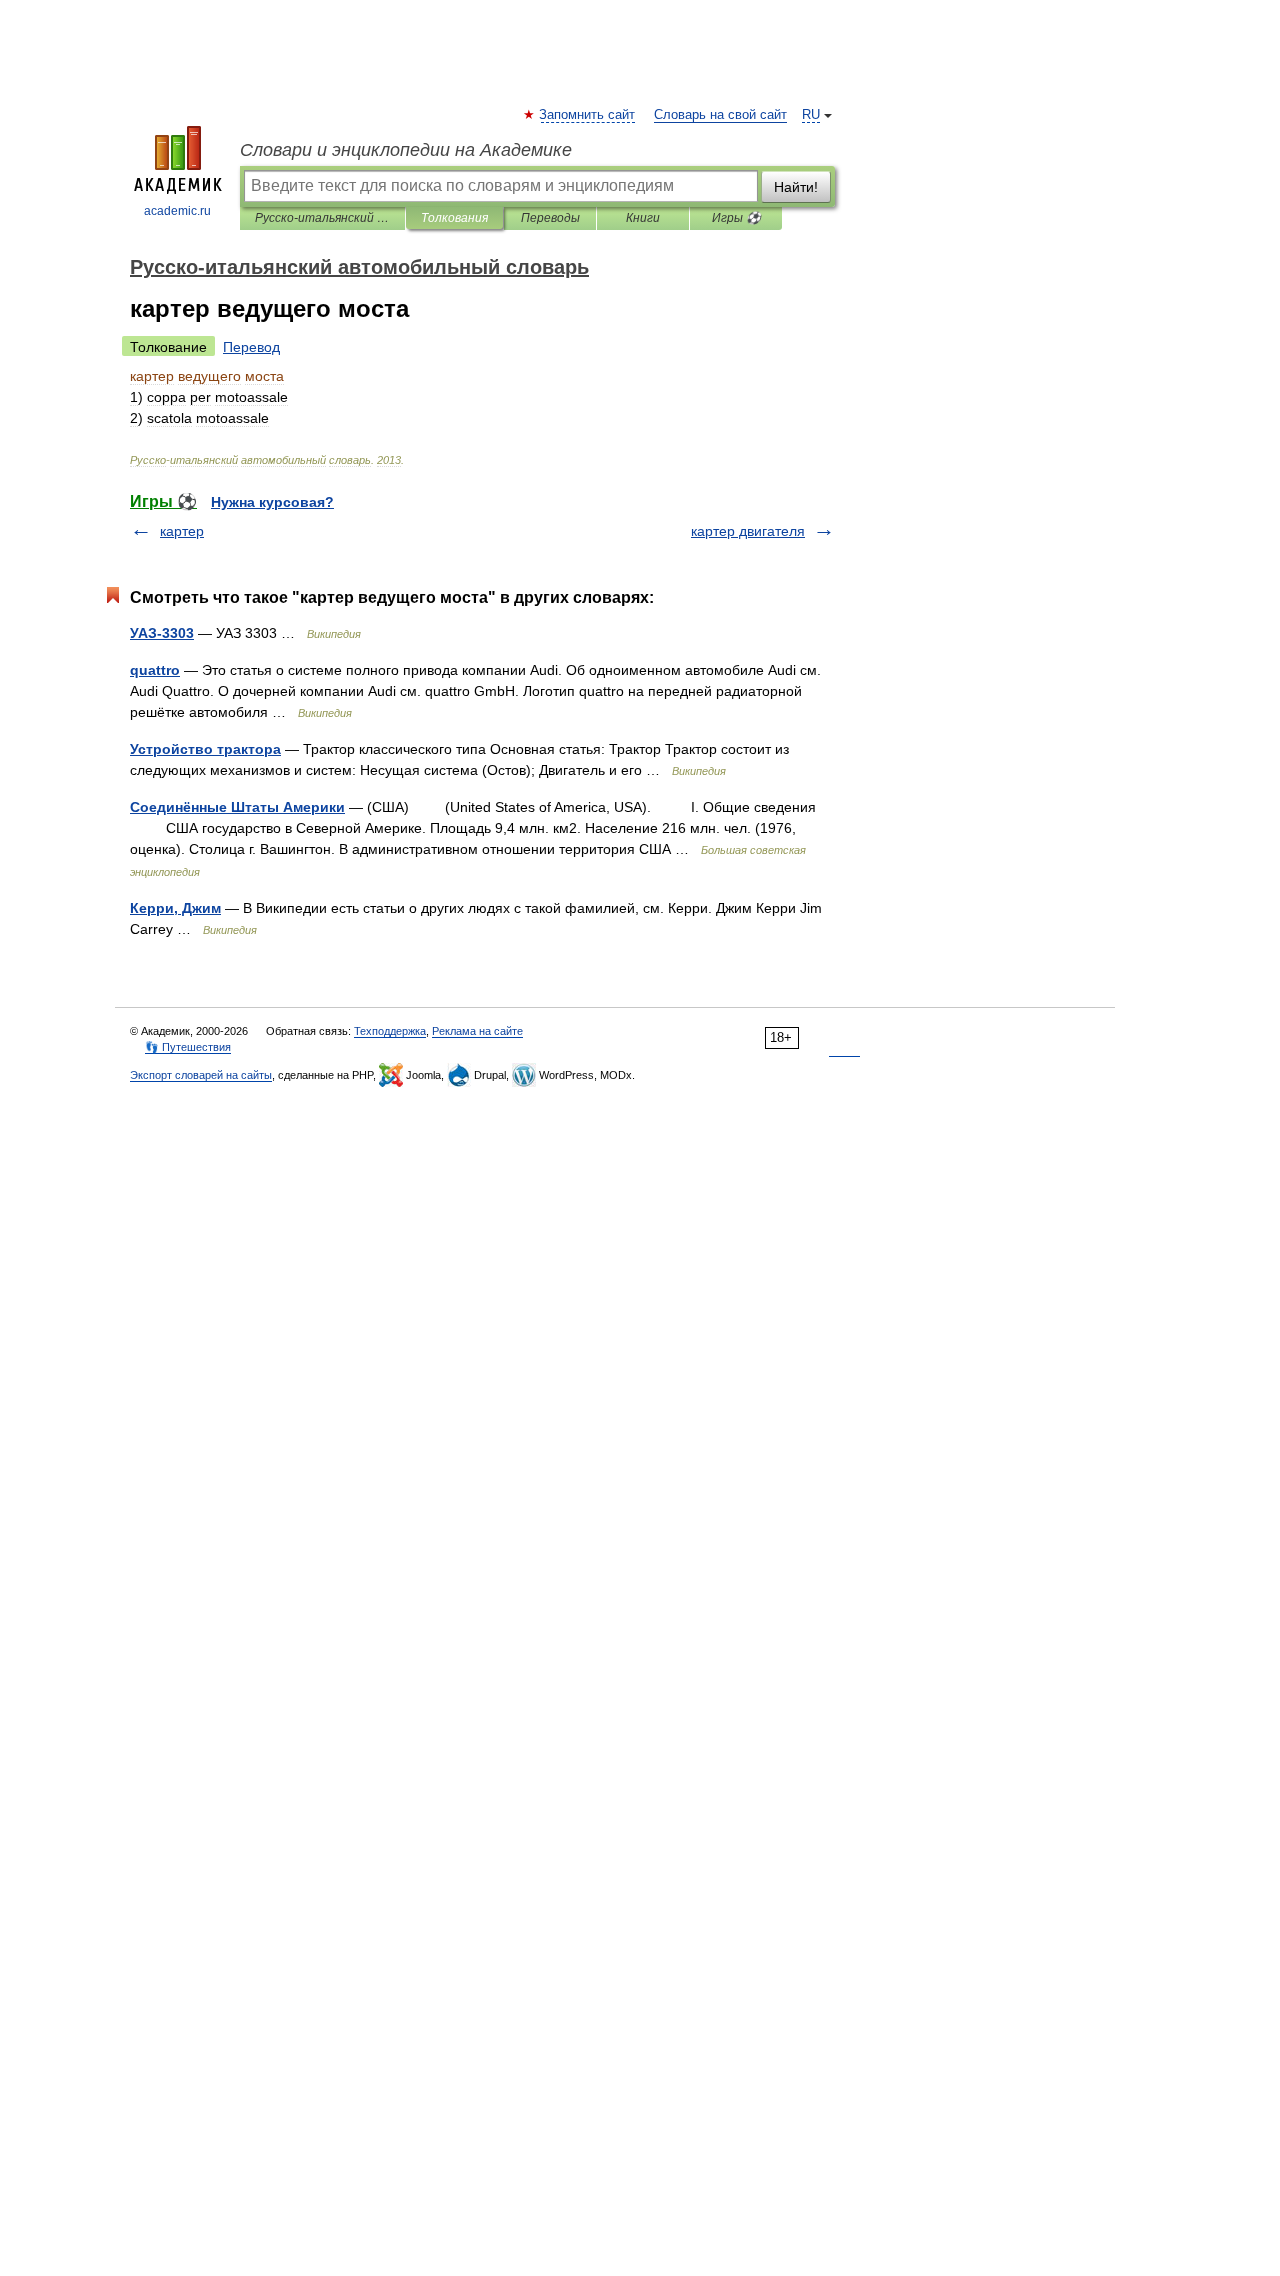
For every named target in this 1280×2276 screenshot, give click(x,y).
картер (182, 531)
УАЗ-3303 (162, 633)
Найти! (796, 187)
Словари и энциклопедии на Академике (406, 150)
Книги (643, 218)
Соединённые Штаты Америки (237, 807)
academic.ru (177, 211)
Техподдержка (390, 1031)
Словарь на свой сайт (720, 115)
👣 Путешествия (188, 1047)
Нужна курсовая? (272, 502)
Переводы (550, 218)
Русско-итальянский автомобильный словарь (322, 218)
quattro (155, 670)
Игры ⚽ (736, 218)
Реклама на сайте (477, 1031)
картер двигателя (748, 531)
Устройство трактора (205, 749)
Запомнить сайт (588, 115)
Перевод (251, 347)
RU (811, 115)
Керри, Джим (175, 908)
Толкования (454, 218)
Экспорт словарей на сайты (201, 1075)
